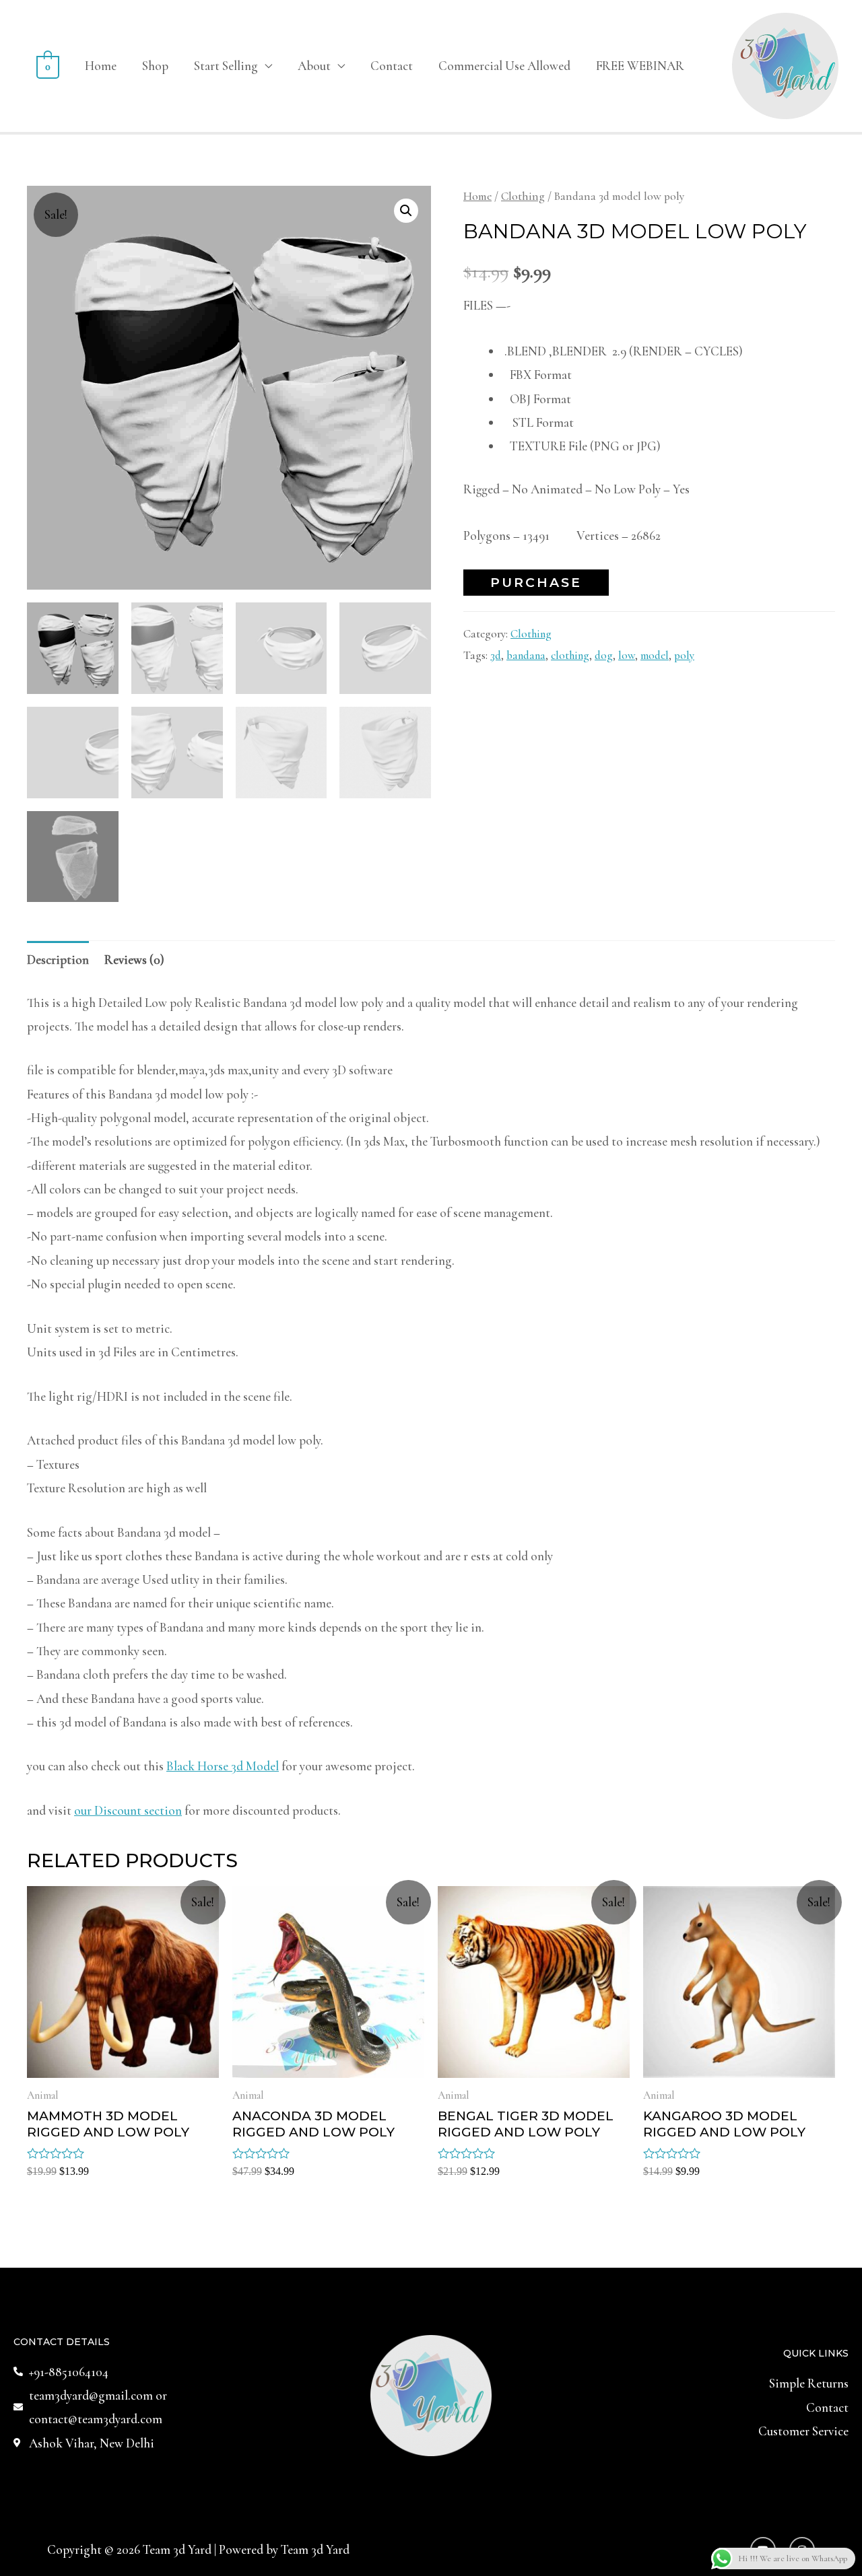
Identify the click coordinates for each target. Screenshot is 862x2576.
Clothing (523, 196)
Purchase (536, 583)
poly (684, 655)
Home (101, 66)
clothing (570, 655)
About (314, 66)
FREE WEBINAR (640, 66)
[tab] (58, 959)
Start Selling (226, 66)
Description (58, 960)
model (655, 655)
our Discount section (128, 1810)
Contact (392, 66)
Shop (155, 66)
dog (604, 655)
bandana (526, 655)
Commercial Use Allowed (504, 66)
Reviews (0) (134, 960)
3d (496, 655)
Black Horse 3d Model (223, 1766)
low (627, 655)
